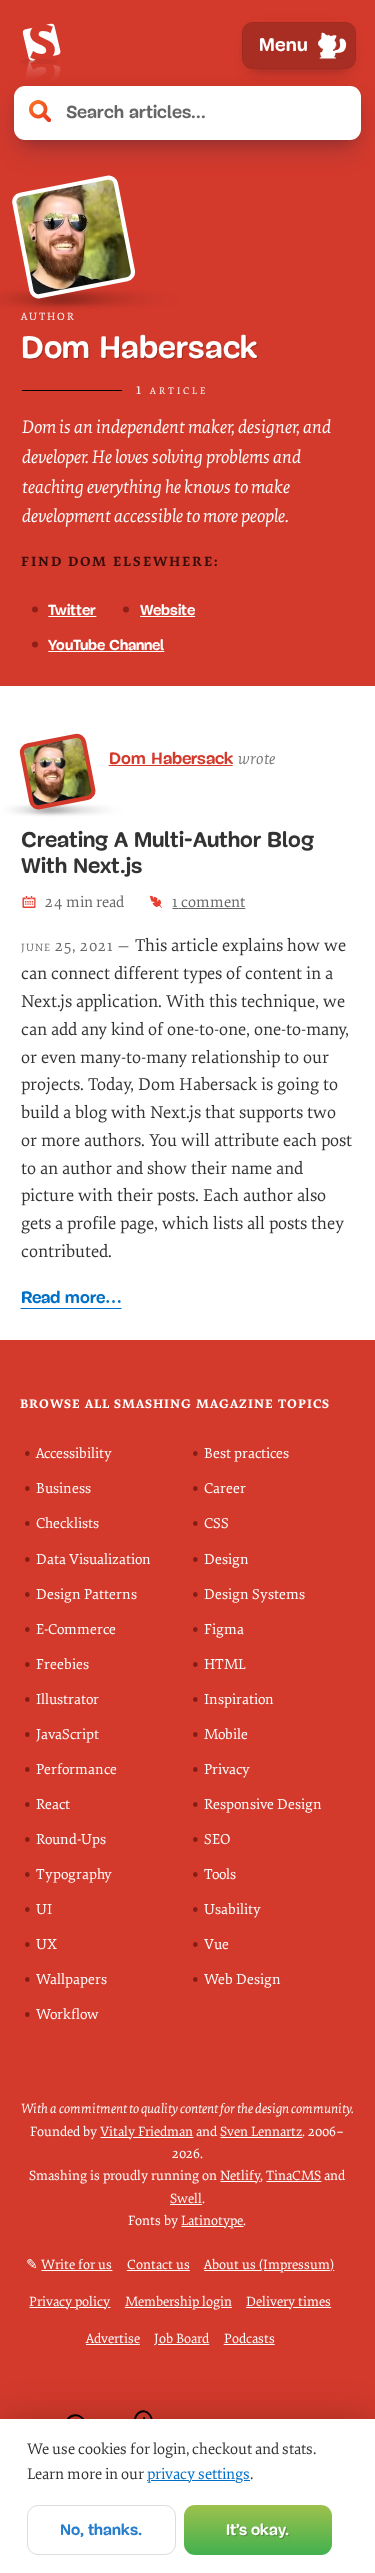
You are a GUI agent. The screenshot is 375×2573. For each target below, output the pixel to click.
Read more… (71, 1297)
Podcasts (249, 2338)
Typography (74, 1874)
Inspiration (239, 1699)
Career (225, 1488)
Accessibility (74, 1453)
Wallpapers (71, 1979)
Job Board (181, 2338)
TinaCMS (293, 2175)
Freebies (62, 1664)
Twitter (72, 610)
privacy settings (198, 2474)
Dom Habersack (171, 758)
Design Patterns (86, 1594)
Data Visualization (93, 1559)
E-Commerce (76, 1629)
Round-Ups (71, 1839)
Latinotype (212, 2220)
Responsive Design (263, 1804)
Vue (216, 1944)
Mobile (226, 1734)
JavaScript (67, 1734)
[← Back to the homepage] (41, 45)
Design (226, 1559)
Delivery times (288, 2301)
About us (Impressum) (269, 2264)
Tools (220, 1874)
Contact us (158, 2264)
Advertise (113, 2338)
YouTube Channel (106, 645)
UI (44, 1909)
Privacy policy (69, 2301)
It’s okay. (257, 2529)
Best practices (246, 1453)
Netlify (240, 2175)
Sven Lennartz (261, 2131)
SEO (217, 1839)
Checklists (67, 1523)
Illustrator (67, 1699)
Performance (76, 1769)
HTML (225, 1664)
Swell (186, 2198)
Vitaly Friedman (146, 2131)
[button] (335, 113)
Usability (232, 1909)
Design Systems (254, 1594)
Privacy (227, 1769)
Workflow (67, 2014)
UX (46, 1944)
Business (63, 1488)
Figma (224, 1629)
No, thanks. (101, 2529)
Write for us (76, 2264)
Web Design (242, 1979)
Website (167, 610)
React (53, 1804)
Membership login (178, 2301)
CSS (216, 1523)
